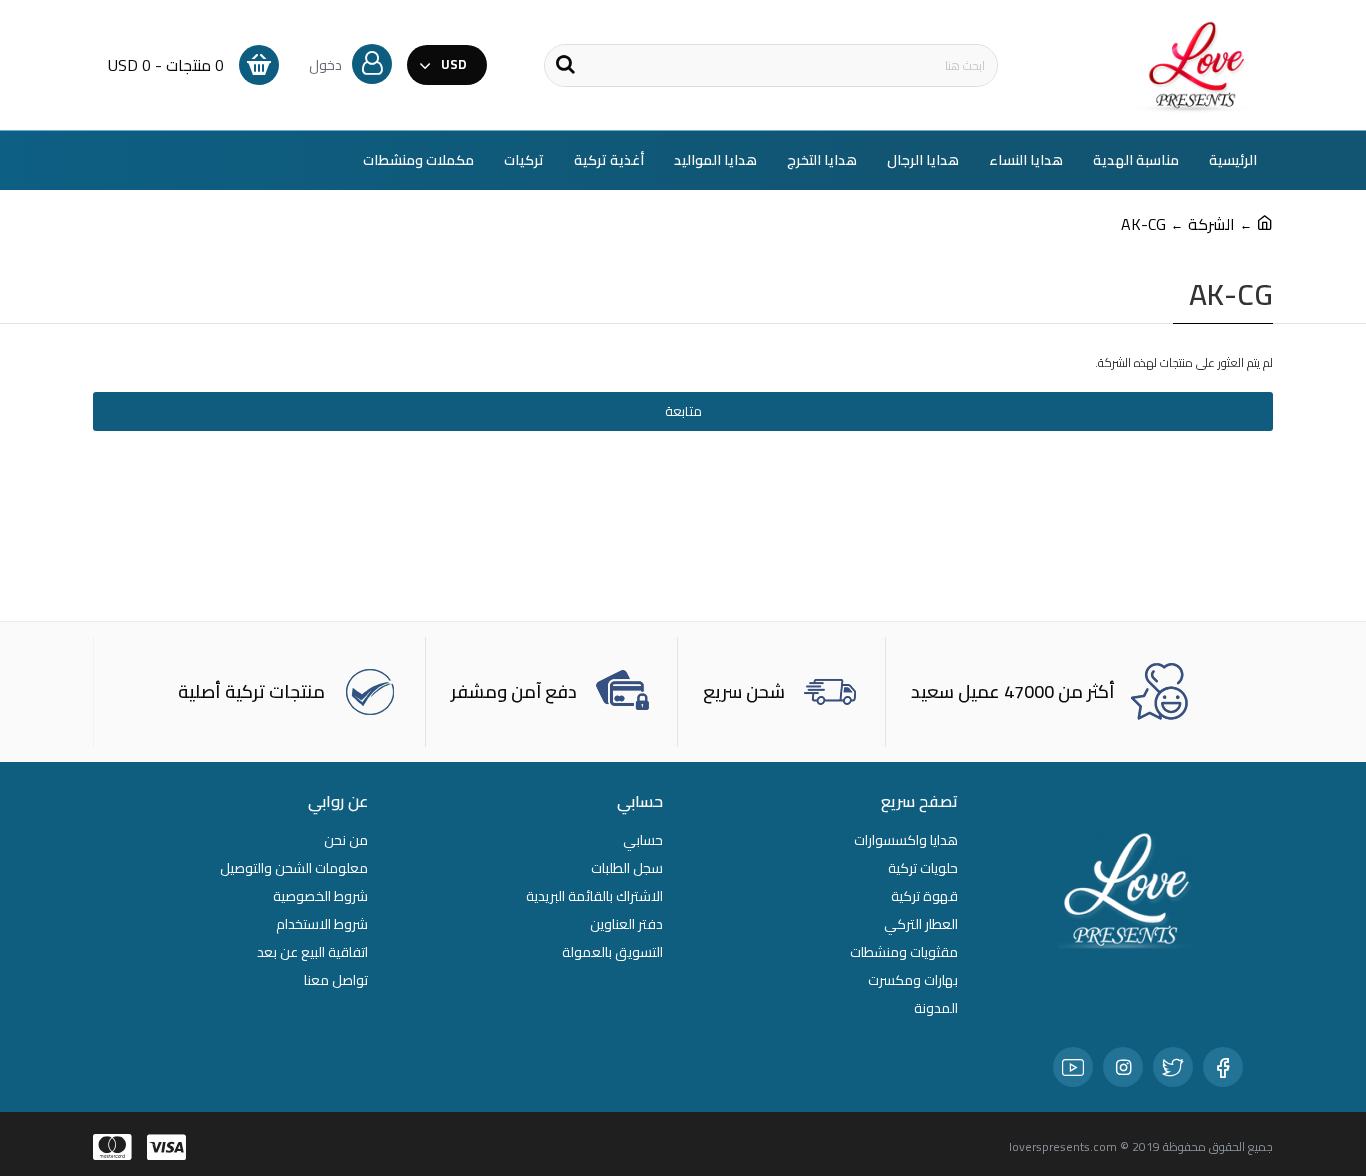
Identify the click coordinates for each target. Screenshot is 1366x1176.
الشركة (1211, 224)
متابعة (683, 411)
